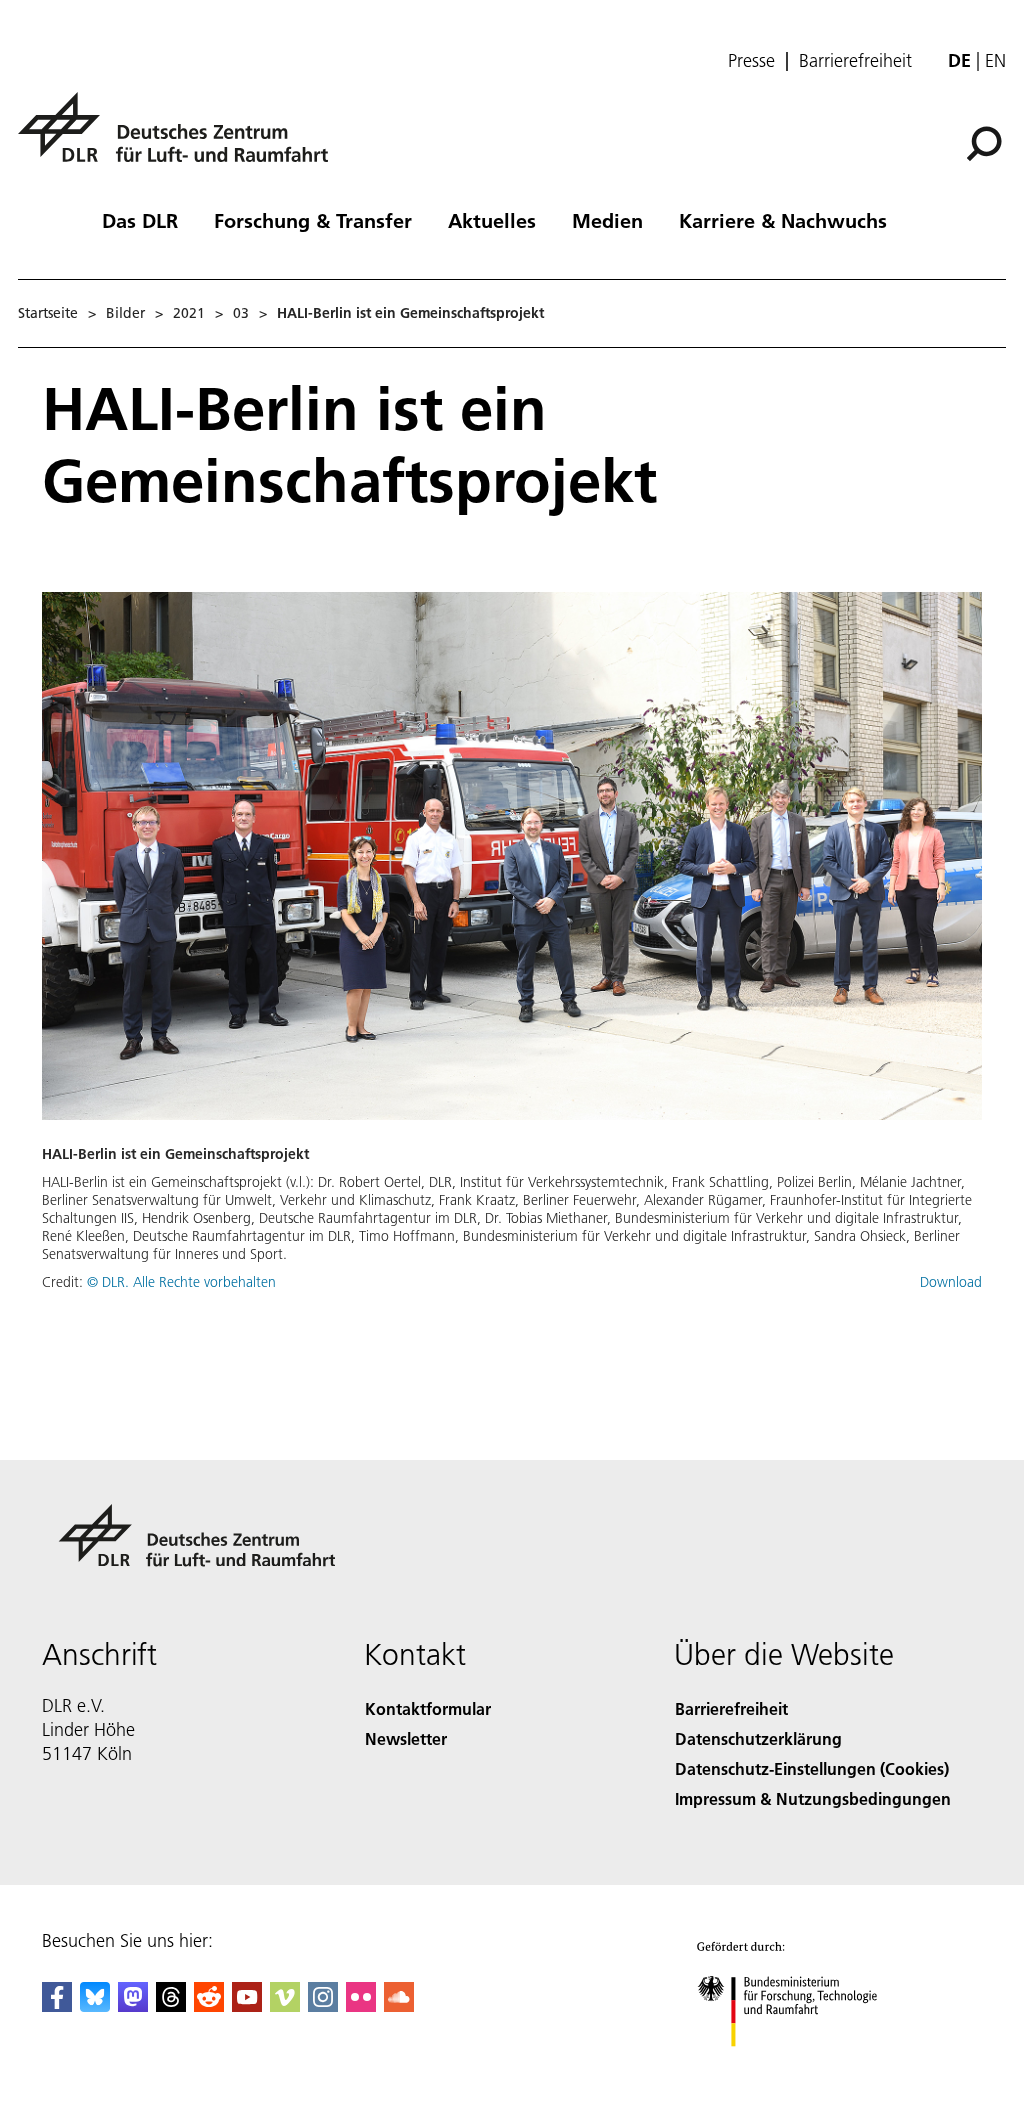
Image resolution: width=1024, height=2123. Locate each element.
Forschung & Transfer (313, 220)
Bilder (125, 313)
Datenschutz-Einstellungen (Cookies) (812, 1768)
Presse (751, 61)
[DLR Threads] (171, 2005)
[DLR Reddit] (209, 2005)
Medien (607, 220)
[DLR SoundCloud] (399, 2005)
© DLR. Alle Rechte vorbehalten (181, 1282)
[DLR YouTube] (247, 2005)
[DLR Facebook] (57, 2005)
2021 (189, 313)
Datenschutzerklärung (758, 1738)
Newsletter (406, 1738)
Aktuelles (492, 220)
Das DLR (140, 220)
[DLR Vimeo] (285, 2005)
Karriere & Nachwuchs (783, 220)
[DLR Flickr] (361, 2005)
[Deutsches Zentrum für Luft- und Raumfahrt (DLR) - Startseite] (181, 138)
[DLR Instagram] (323, 2005)
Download (951, 1282)
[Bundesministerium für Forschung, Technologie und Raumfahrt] (798, 2066)
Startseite (48, 313)
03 (241, 313)
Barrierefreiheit (855, 61)
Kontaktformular (428, 1708)
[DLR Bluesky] (95, 2005)
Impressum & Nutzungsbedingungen (813, 1798)
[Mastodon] (133, 2005)
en (995, 60)
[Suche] (986, 142)
